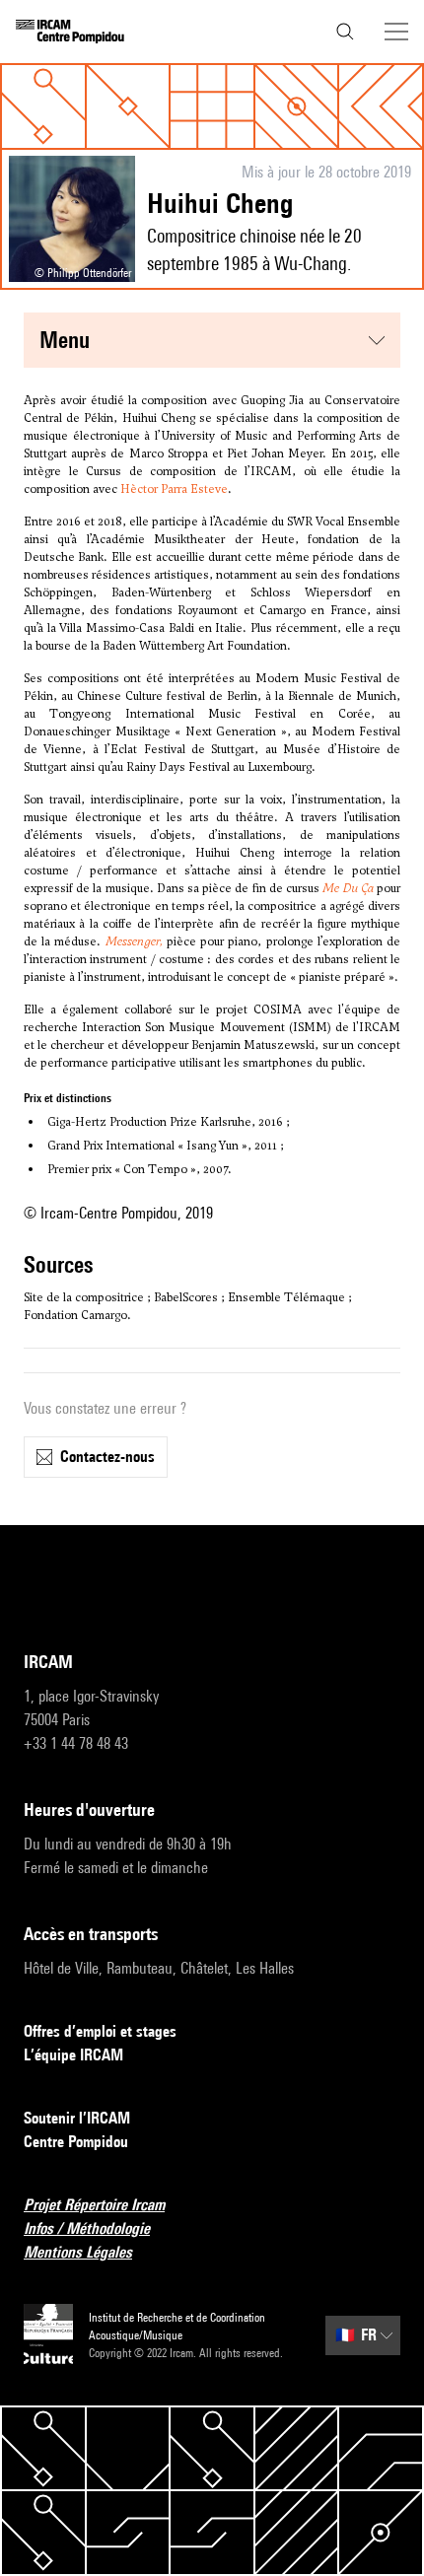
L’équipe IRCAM (73, 2055)
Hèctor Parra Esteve (174, 489)
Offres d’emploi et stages (100, 2031)
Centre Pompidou (76, 2142)
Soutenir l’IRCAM (77, 2118)
